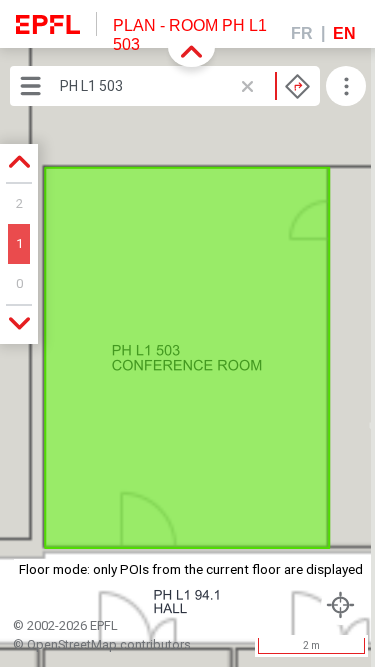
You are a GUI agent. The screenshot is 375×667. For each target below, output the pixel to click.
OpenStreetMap (72, 644)
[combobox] (185, 86)
